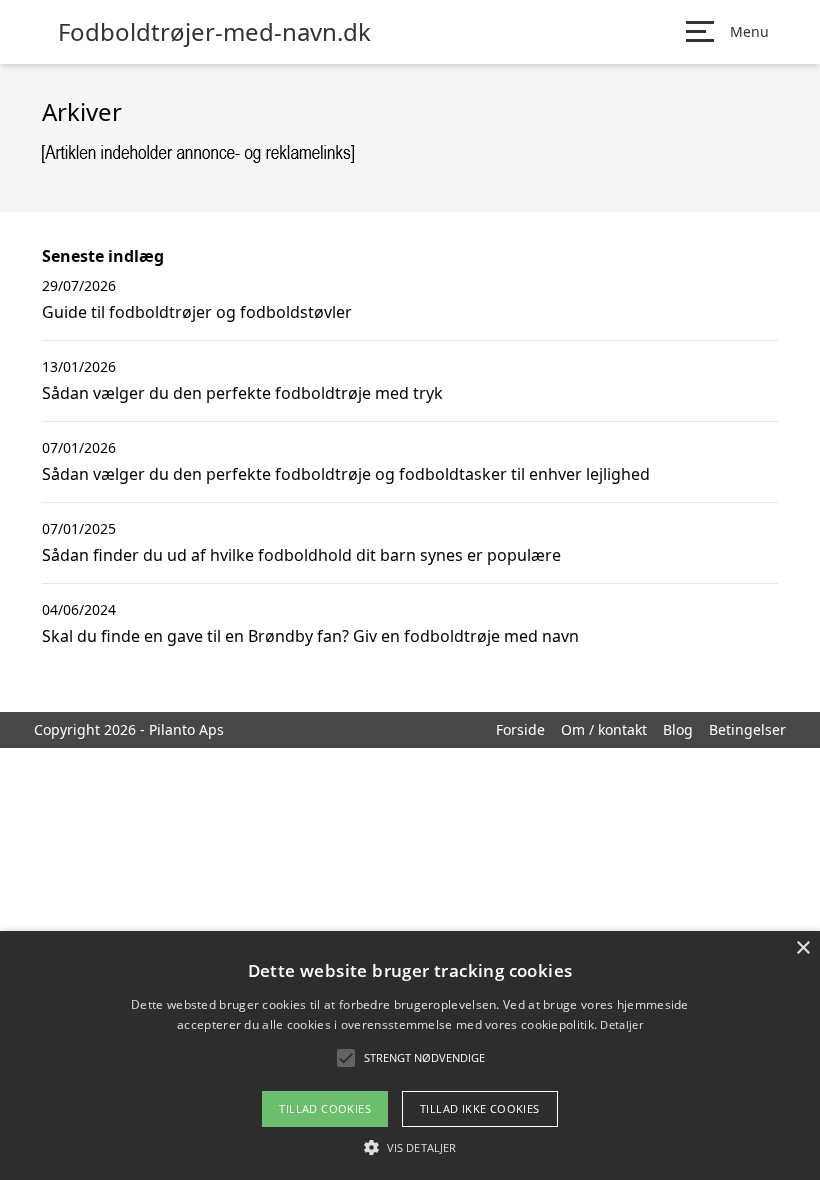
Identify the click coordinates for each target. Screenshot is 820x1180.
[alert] (410, 1055)
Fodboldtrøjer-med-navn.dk (214, 32)
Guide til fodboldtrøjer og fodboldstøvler (197, 312)
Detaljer (621, 1024)
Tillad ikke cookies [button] (480, 1108)
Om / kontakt (604, 729)
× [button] (802, 948)
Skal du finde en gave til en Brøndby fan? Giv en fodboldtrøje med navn (310, 636)
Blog (678, 729)
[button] (410, 1147)
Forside (520, 729)
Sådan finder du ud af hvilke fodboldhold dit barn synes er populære (301, 555)
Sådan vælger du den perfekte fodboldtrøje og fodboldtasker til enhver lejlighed (346, 474)
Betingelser (747, 729)
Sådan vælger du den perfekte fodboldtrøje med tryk (242, 393)
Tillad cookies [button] (325, 1108)
